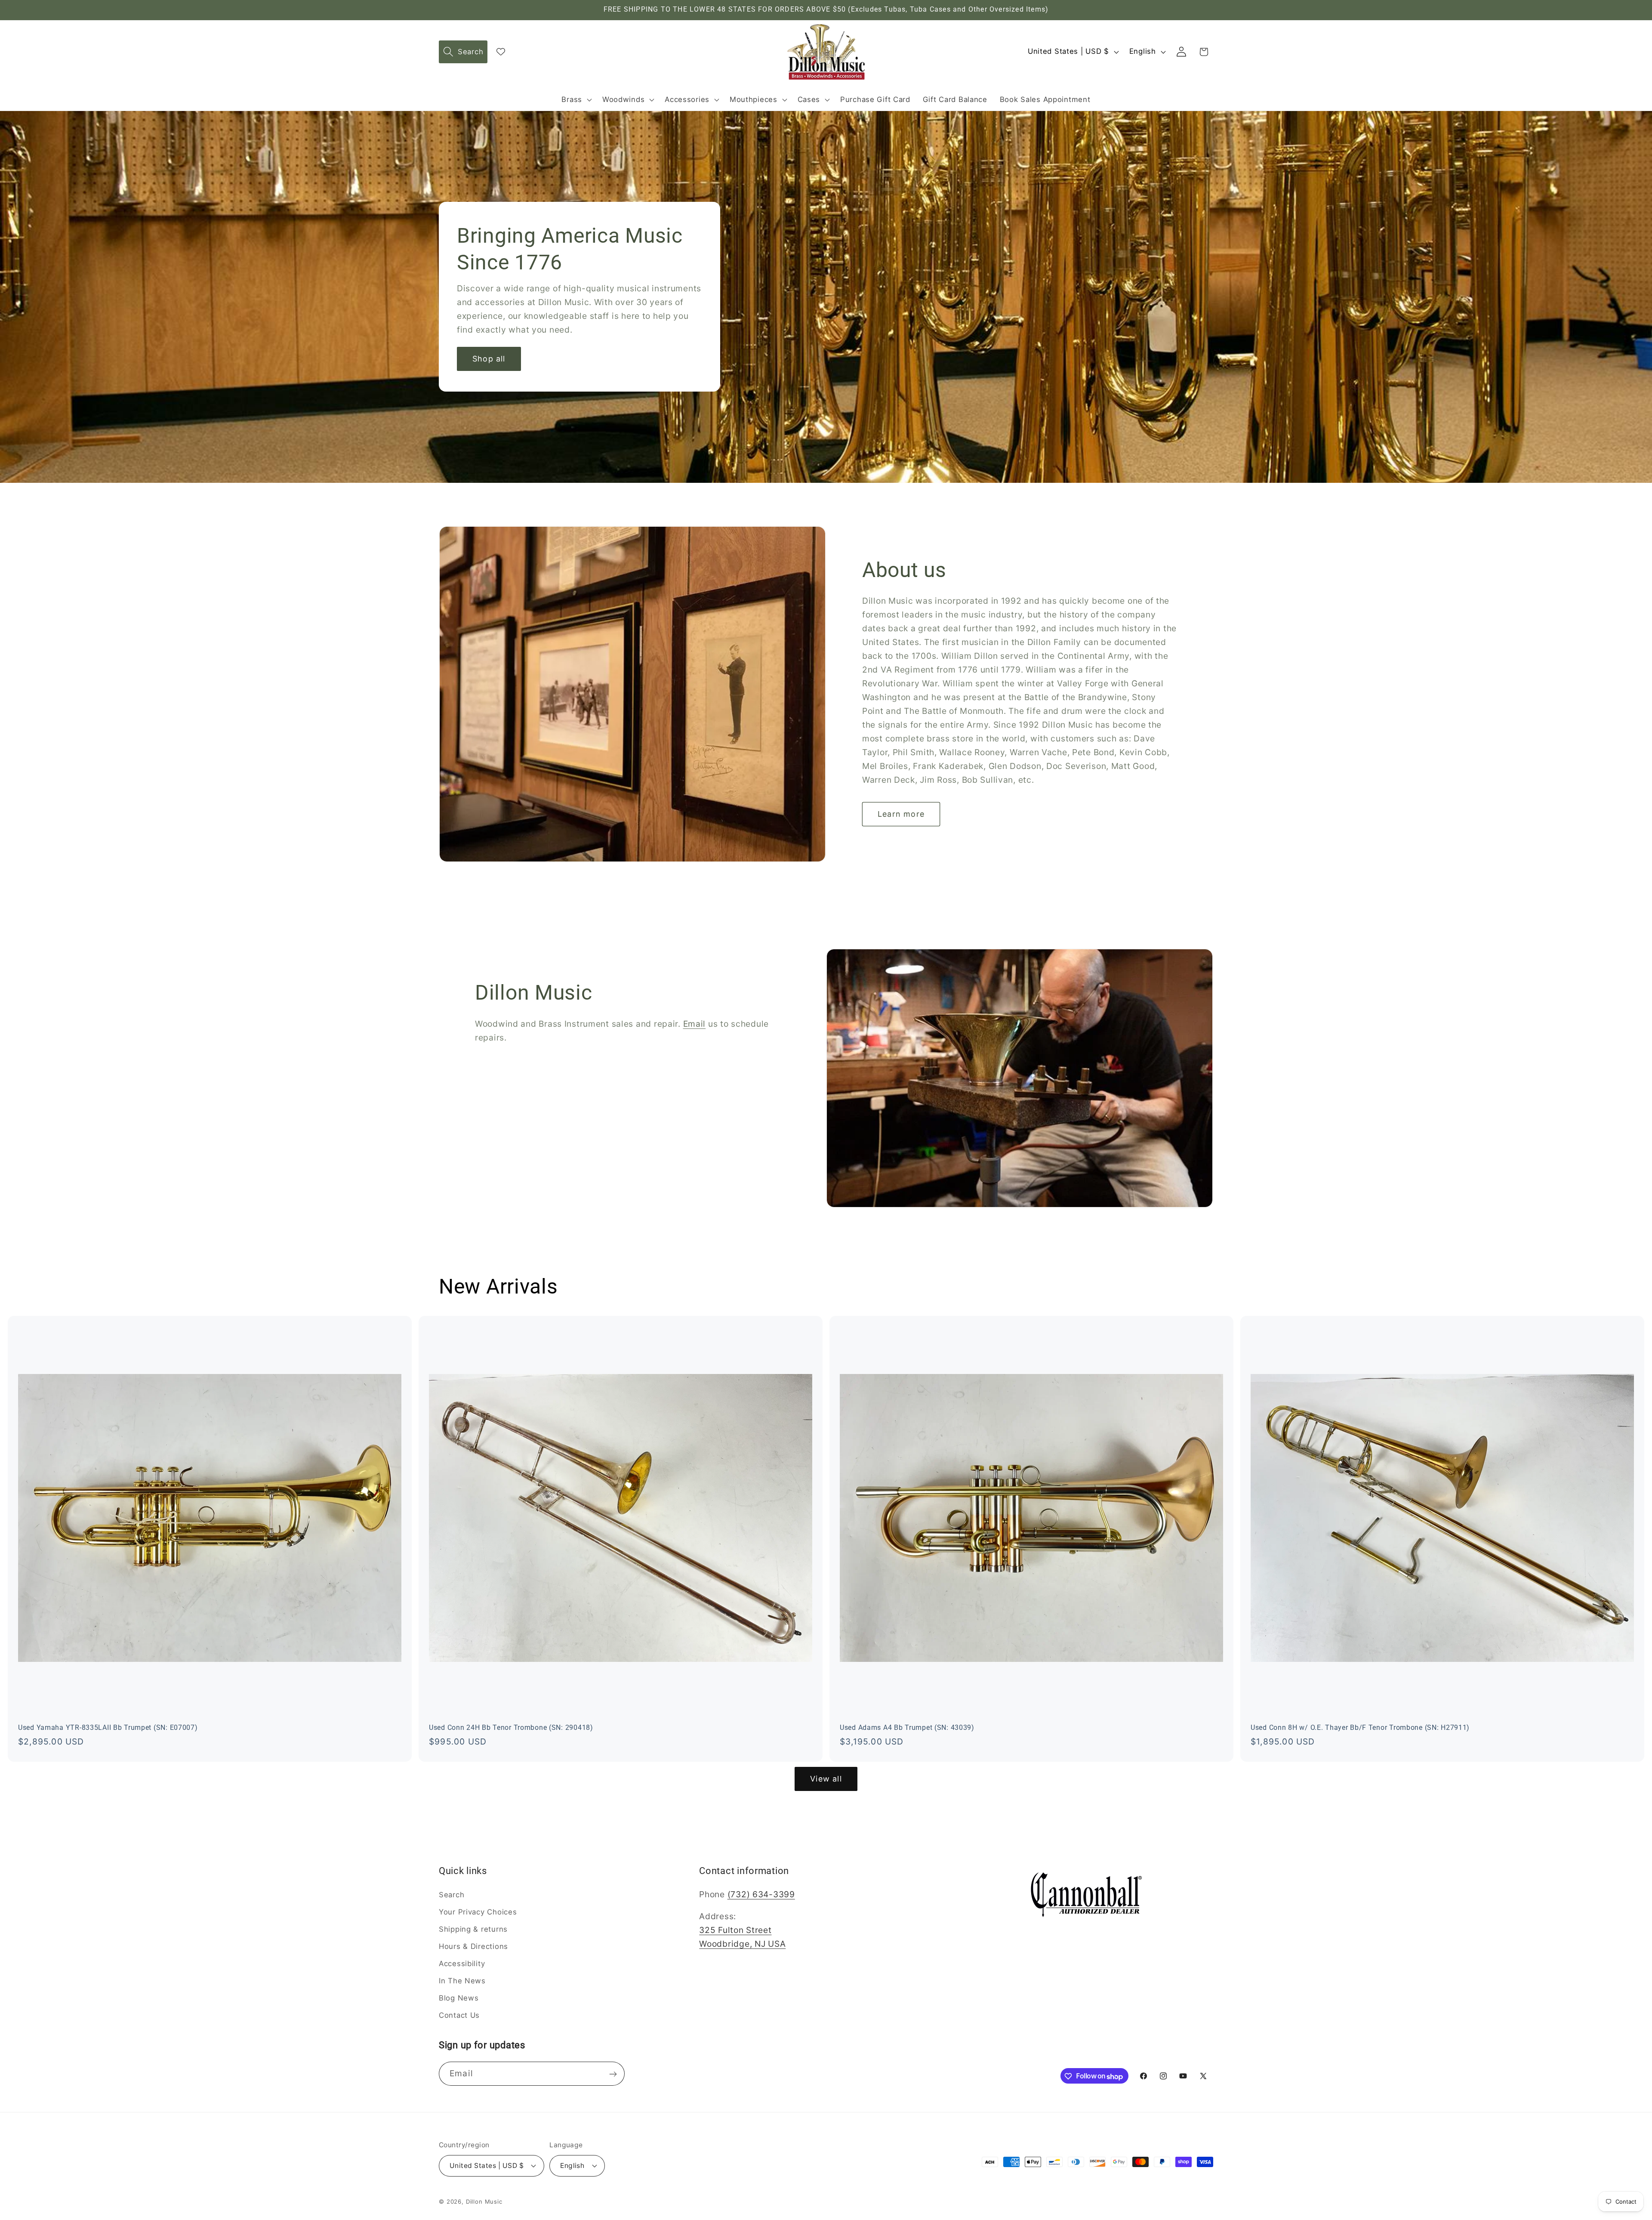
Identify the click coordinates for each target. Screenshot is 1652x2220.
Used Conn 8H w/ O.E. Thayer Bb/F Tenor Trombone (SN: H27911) (1360, 1728)
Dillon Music (484, 2201)
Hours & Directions (473, 1946)
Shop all (489, 359)
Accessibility (462, 1964)
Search (452, 1895)
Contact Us (459, 2015)
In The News (462, 1981)
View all (826, 1779)
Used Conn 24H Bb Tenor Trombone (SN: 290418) (511, 1728)
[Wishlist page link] (501, 52)
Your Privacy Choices (478, 1912)
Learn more (901, 814)
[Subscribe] (613, 2074)
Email (695, 1023)
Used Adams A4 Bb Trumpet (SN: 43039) (907, 1728)
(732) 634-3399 (761, 1894)
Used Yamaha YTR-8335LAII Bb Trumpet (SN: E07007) (108, 1728)
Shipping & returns (473, 1929)
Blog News (459, 1998)
